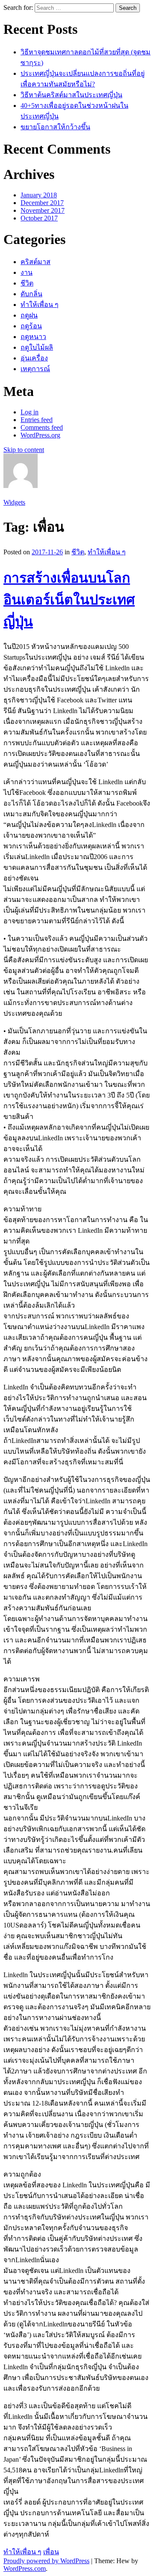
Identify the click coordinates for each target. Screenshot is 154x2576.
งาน (27, 272)
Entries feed (37, 420)
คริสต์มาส (36, 262)
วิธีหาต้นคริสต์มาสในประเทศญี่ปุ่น (71, 95)
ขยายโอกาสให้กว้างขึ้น (55, 127)
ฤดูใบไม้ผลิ (37, 347)
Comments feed (42, 427)
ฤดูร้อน (31, 326)
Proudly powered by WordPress (46, 2561)
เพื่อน (51, 2552)
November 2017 (43, 210)
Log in (30, 412)
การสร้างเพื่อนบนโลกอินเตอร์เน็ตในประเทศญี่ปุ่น (69, 600)
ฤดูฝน (29, 315)
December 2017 (42, 203)
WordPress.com (25, 2569)
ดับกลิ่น (31, 294)
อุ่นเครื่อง (34, 358)
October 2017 (39, 218)
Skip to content (24, 450)
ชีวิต (27, 283)
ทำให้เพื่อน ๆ (40, 305)
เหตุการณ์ (35, 369)
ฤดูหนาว (33, 337)
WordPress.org (40, 435)
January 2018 (39, 195)
